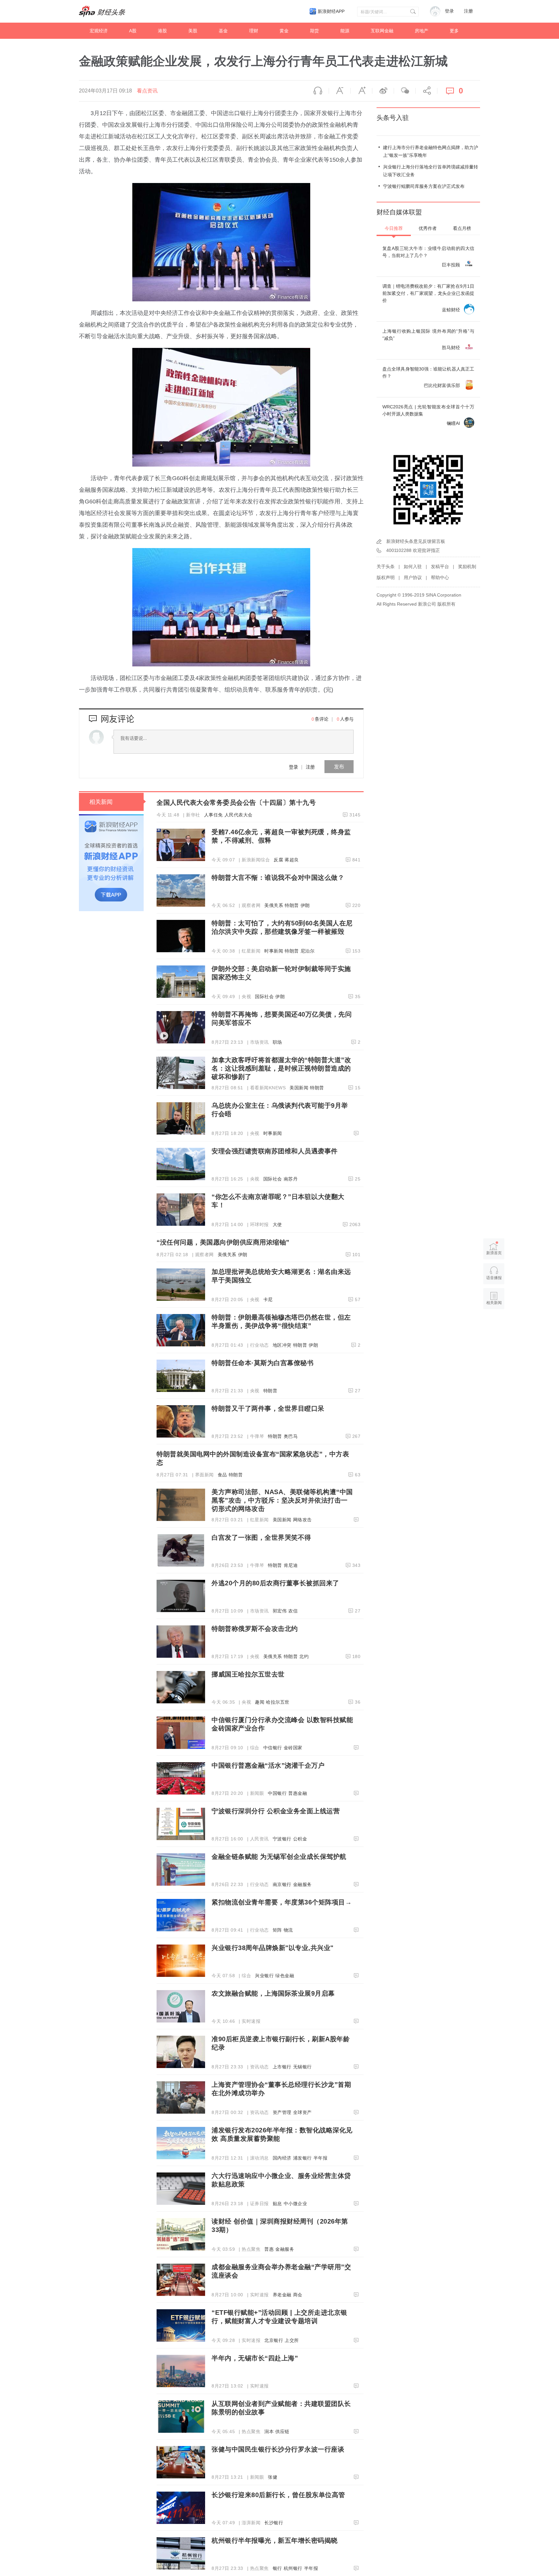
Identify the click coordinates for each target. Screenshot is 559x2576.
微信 (405, 91)
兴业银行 (264, 1976)
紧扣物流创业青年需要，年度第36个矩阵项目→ (282, 1902)
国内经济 (282, 2158)
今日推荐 (394, 228)
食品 (222, 1475)
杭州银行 (293, 2568)
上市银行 (282, 2067)
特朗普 (292, 905)
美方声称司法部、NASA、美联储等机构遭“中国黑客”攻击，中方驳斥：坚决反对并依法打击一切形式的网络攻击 (282, 1500)
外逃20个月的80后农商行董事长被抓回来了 (275, 1583)
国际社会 (264, 997)
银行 (277, 2568)
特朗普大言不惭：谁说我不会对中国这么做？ (278, 878)
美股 (193, 31)
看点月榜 (462, 228)
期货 (314, 31)
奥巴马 (291, 1436)
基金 (223, 31)
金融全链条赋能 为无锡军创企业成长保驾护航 (279, 1857)
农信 (293, 1611)
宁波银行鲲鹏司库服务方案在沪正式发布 (424, 186)
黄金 (284, 31)
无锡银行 (302, 2067)
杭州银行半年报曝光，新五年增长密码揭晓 (275, 2540)
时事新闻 (274, 951)
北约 (304, 1656)
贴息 (277, 2204)
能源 (345, 31)
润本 (269, 2431)
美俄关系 (274, 905)
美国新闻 (299, 1088)
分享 (426, 91)
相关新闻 (101, 802)
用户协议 (413, 577)
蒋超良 (292, 860)
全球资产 (302, 2112)
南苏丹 (291, 1179)
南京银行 (282, 1884)
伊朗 (305, 905)
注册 (468, 11)
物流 (288, 1930)
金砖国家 (293, 1748)
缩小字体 (340, 91)
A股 (133, 31)
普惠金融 (298, 1793)
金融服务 (302, 1884)
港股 (162, 31)
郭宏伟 (280, 1611)
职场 (277, 1042)
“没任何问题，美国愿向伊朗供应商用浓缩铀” (223, 1242)
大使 (277, 1224)
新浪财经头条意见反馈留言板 (416, 541)
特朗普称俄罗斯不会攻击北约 (255, 1629)
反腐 (278, 860)
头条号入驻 (393, 118)
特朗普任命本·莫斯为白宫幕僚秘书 (263, 1363)
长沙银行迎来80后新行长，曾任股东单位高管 (278, 2495)
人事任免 (214, 815)
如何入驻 (413, 566)
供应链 (282, 2431)
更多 (454, 31)
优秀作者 (428, 228)
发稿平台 (440, 566)
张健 (273, 2477)
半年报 (321, 2158)
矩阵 (277, 1930)
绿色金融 (285, 1976)
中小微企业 (296, 2204)
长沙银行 (274, 2523)
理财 (254, 31)
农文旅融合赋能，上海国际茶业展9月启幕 (273, 1993)
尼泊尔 (308, 951)
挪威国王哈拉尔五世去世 (248, 1674)
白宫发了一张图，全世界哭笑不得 (261, 1537)
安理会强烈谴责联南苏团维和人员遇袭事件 (275, 1151)
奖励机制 (467, 566)
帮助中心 (440, 577)
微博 (383, 91)
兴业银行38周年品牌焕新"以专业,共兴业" (273, 1948)
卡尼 (268, 1299)
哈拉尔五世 (278, 1702)
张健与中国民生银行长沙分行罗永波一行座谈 (278, 2449)
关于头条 (386, 566)
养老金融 (282, 2295)
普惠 (269, 2249)
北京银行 (274, 2340)
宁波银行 (282, 1839)
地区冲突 (282, 1345)
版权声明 (386, 577)
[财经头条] (102, 11)
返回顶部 (494, 1328)
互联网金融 (382, 31)
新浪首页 (494, 1253)
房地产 (422, 31)
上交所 (292, 2340)
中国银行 (277, 1793)
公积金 (300, 1839)
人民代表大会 (239, 815)
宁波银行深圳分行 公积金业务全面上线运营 (276, 1811)
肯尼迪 (291, 1565)
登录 (293, 767)
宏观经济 (99, 31)
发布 (339, 766)
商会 (298, 2295)
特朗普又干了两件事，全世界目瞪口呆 (268, 1408)
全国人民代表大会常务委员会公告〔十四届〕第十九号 (236, 803)
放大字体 (361, 91)
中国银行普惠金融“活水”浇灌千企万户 (268, 1765)
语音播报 (318, 91)
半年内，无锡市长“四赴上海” (255, 2358)
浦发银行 (302, 2158)
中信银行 (273, 1748)
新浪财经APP (331, 11)
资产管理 (282, 2112)
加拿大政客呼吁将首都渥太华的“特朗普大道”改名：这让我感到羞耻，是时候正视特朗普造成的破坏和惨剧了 (281, 1068)
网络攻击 (302, 1520)
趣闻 (260, 1702)
